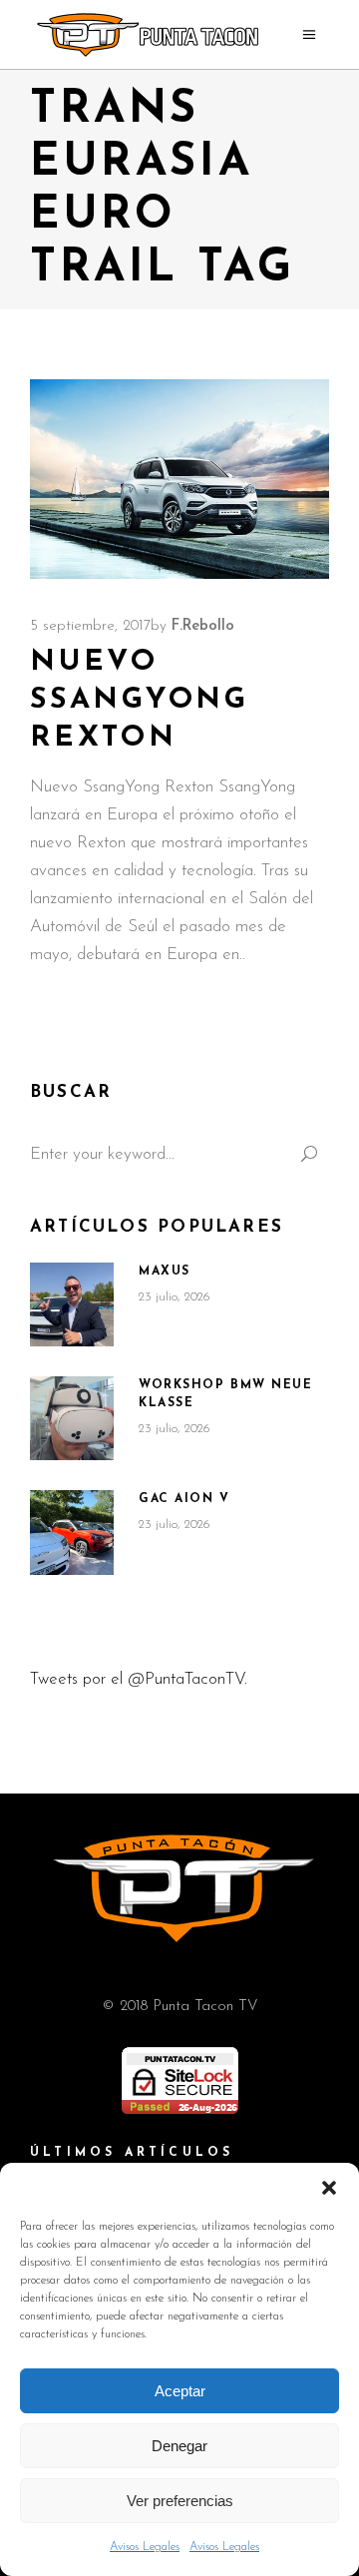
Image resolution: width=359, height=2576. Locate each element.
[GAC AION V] (72, 1533)
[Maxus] (72, 1304)
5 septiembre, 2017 (90, 626)
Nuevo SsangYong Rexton (140, 700)
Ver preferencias (180, 2501)
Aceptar (180, 2391)
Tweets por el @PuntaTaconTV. (139, 1679)
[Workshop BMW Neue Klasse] (72, 1418)
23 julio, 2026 (175, 1297)
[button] (329, 2188)
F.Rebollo (203, 626)
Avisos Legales (145, 2547)
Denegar (179, 2446)
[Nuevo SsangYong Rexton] (179, 479)
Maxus (165, 1272)
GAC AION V (184, 1499)
